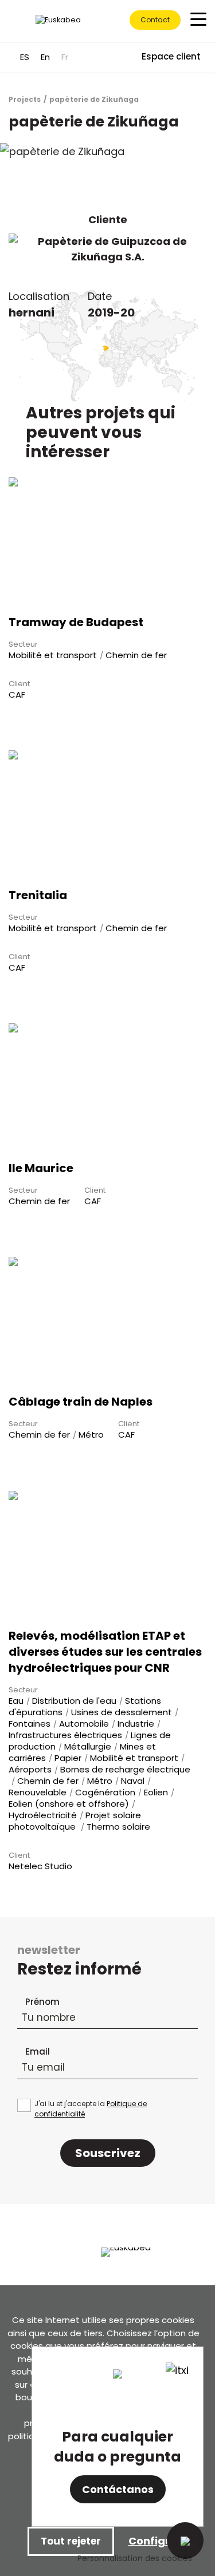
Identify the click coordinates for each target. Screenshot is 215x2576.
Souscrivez (108, 2153)
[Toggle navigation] (198, 19)
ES (25, 57)
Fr (65, 57)
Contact (155, 20)
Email (38, 2051)
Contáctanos (118, 2489)
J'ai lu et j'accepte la (91, 2109)
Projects (25, 99)
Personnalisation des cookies (135, 2558)
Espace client (171, 56)
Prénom (42, 2002)
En (45, 57)
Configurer (158, 2541)
